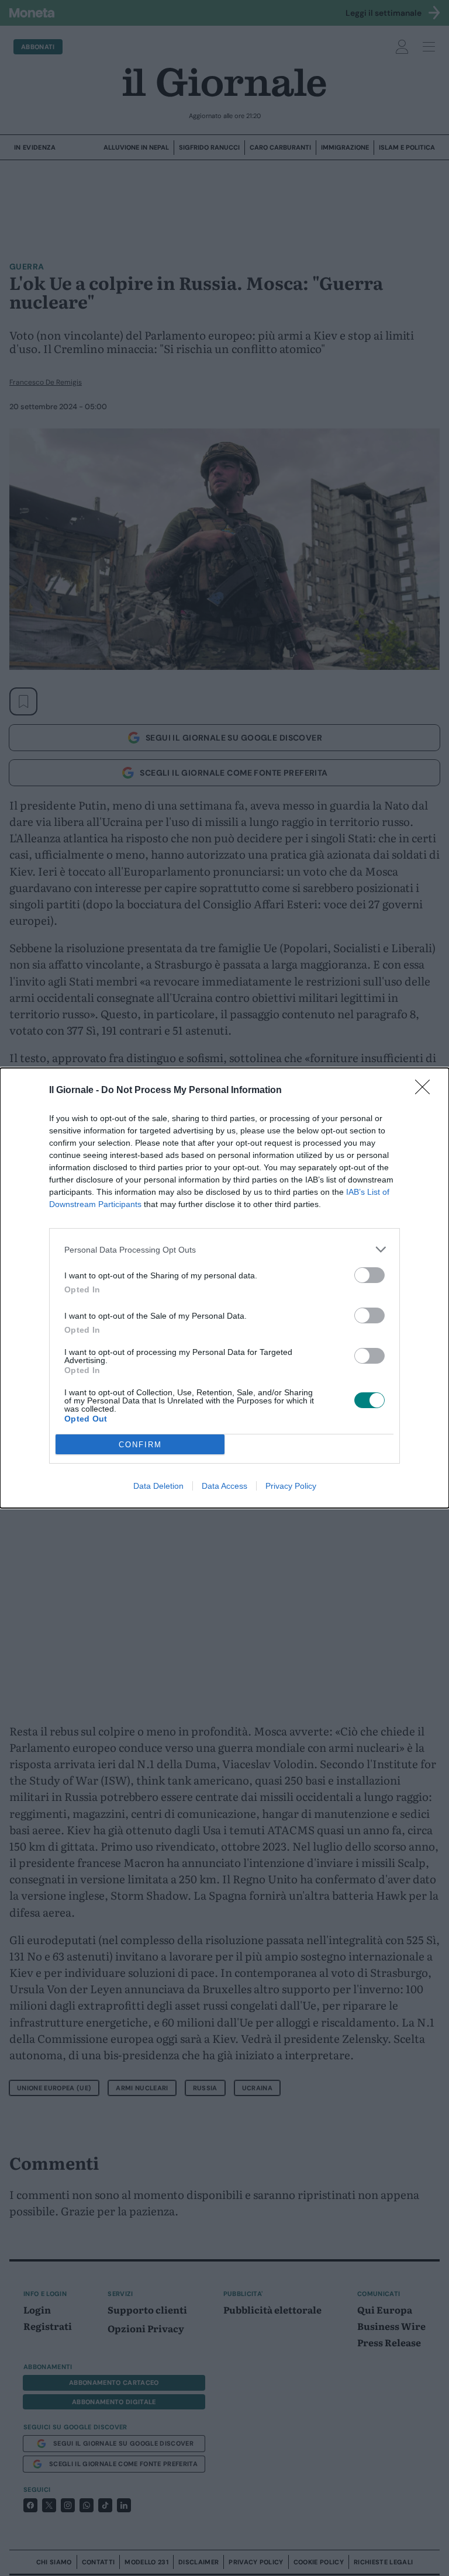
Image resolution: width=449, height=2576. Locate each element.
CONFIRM (140, 1445)
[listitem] (224, 1249)
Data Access (224, 1486)
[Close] (426, 1091)
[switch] (369, 1275)
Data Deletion (158, 1486)
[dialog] (224, 1288)
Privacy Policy (291, 1486)
